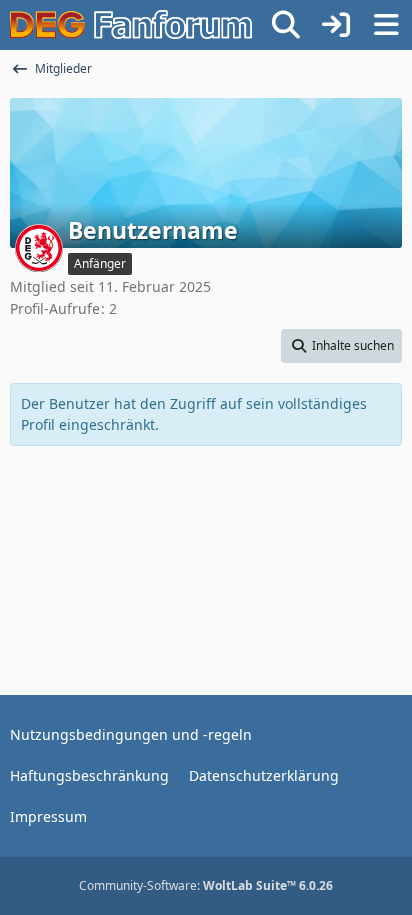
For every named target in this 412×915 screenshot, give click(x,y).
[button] (341, 346)
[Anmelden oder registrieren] (336, 25)
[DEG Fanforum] (131, 25)
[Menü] (386, 25)
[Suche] (286, 25)
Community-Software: (206, 885)
